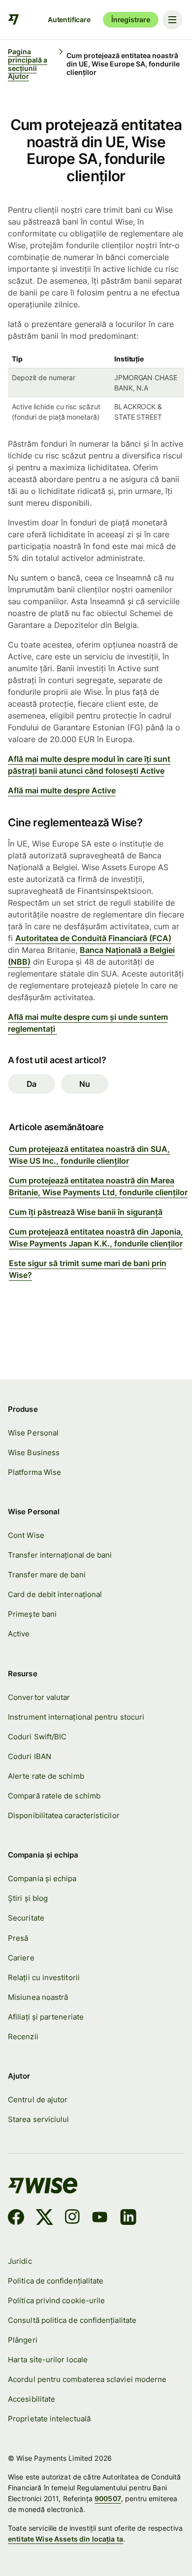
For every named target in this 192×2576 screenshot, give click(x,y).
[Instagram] (72, 2218)
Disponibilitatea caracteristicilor (64, 1815)
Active (19, 1634)
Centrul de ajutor (38, 2100)
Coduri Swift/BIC (37, 1737)
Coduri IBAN (30, 1756)
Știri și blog (28, 1898)
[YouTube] (100, 2218)
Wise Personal (33, 1433)
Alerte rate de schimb (46, 1776)
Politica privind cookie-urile (56, 2300)
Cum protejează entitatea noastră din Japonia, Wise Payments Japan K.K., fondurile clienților (96, 1238)
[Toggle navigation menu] (172, 20)
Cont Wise (26, 1535)
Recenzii (23, 2037)
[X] (45, 2218)
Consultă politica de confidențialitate (72, 2320)
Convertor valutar (39, 1697)
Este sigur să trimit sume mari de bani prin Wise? (88, 1269)
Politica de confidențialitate (56, 2281)
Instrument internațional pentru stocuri (76, 1717)
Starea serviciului (38, 2119)
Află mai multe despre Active (62, 790)
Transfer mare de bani (47, 1575)
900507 (108, 2498)
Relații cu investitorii (44, 1977)
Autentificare (69, 19)
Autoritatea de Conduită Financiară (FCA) (93, 938)
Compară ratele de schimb (54, 1796)
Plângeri (23, 2340)
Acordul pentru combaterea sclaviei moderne (87, 2379)
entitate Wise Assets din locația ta (65, 2539)
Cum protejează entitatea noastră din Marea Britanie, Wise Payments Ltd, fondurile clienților (98, 1186)
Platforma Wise (34, 1472)
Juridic (20, 2261)
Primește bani (32, 1614)
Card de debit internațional (55, 1594)
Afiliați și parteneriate (46, 2017)
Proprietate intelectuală (49, 2419)
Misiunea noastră (38, 1997)
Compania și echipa (42, 1878)
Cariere (21, 1958)
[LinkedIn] (128, 2218)
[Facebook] (16, 2218)
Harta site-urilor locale (48, 2360)
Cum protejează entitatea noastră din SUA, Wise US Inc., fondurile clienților (89, 1155)
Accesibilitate (32, 2399)
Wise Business (34, 1452)
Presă (18, 1938)
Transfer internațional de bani (60, 1555)
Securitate (26, 1918)
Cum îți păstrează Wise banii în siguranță (86, 1212)
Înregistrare (131, 19)
